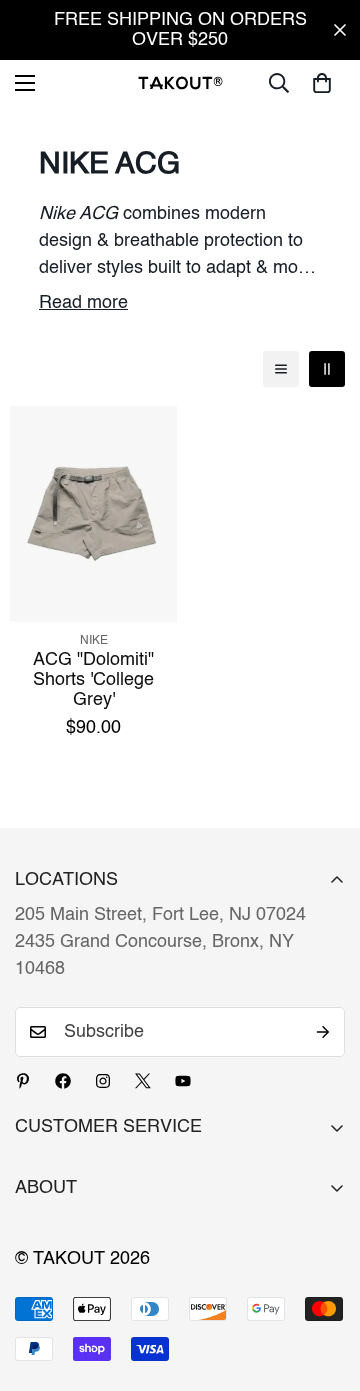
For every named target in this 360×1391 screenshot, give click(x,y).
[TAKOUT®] (180, 82)
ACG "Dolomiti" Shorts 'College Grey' (93, 680)
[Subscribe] (323, 1032)
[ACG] (93, 514)
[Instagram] (103, 1081)
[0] (322, 83)
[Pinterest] (23, 1081)
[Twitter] (143, 1081)
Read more (83, 303)
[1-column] (281, 369)
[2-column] (327, 369)
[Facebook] (63, 1081)
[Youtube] (183, 1081)
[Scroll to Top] (324, 1285)
